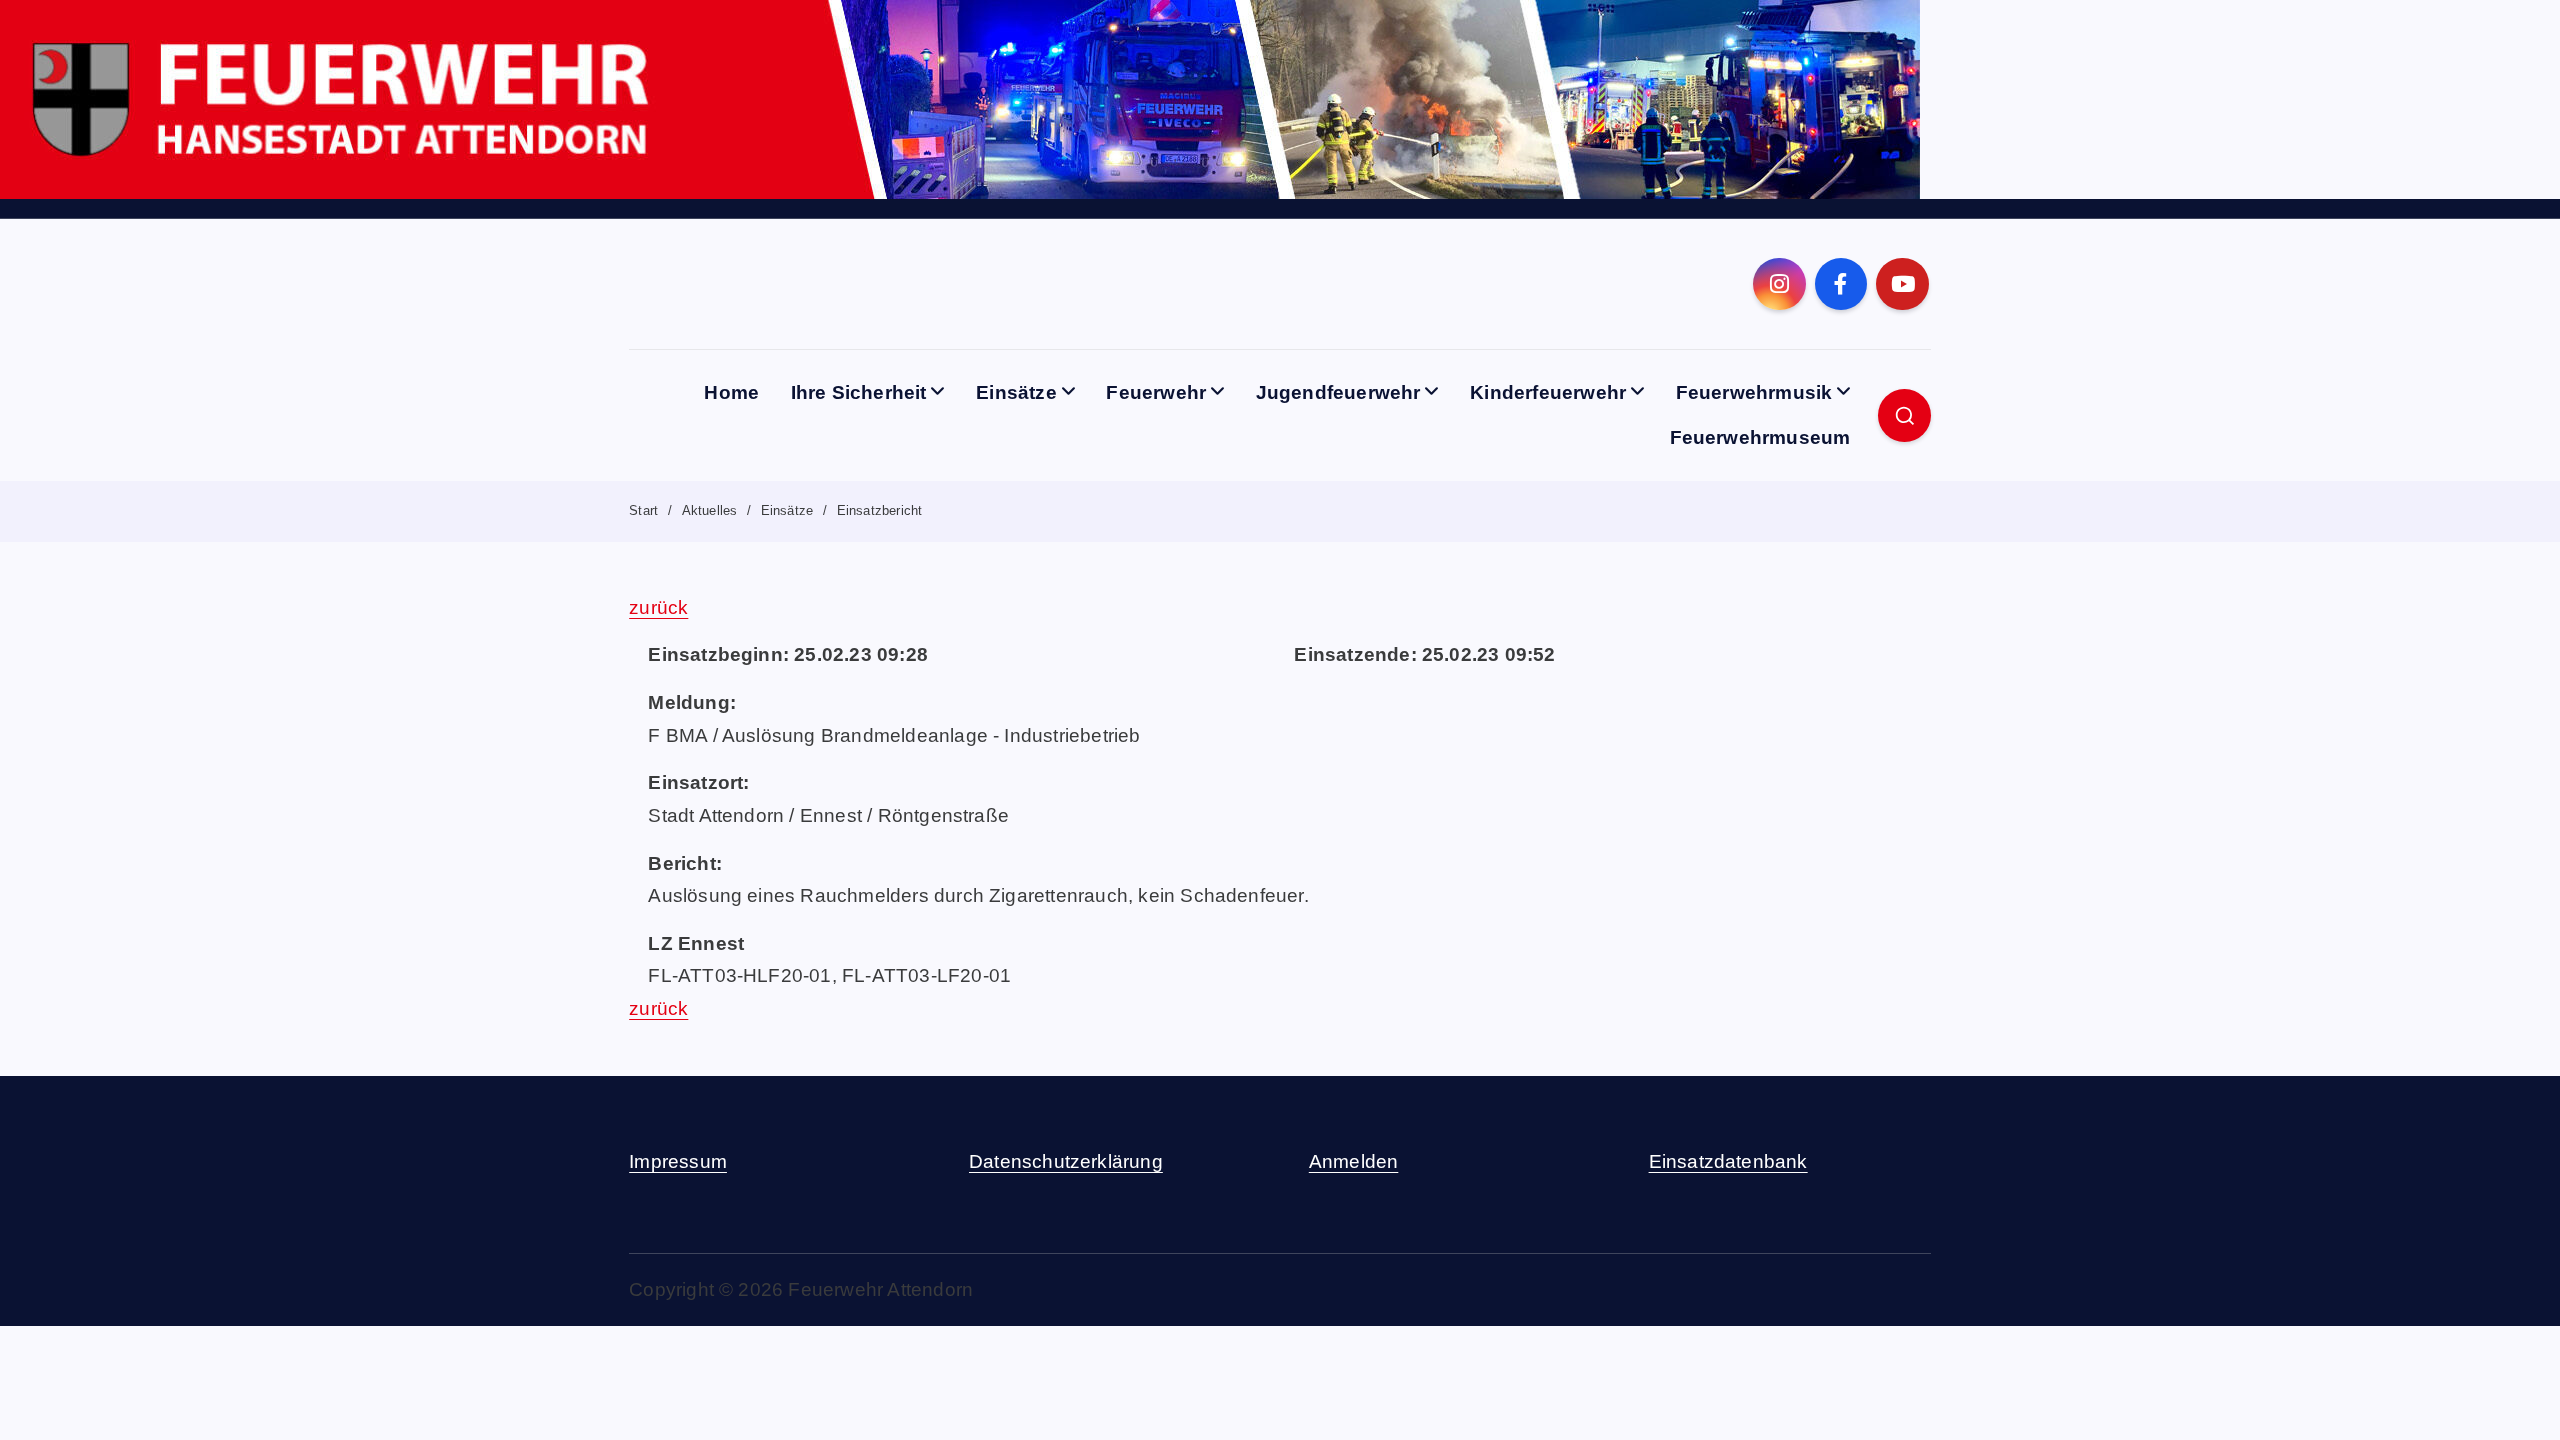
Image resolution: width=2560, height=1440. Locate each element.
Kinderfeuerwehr (1548, 392)
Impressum (678, 1161)
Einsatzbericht (880, 510)
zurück (658, 607)
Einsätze (1016, 392)
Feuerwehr (1156, 392)
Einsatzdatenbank (1728, 1161)
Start (643, 510)
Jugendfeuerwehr (1338, 392)
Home (731, 392)
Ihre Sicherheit (859, 392)
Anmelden (1354, 1161)
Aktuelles (710, 510)
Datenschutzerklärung (1066, 1161)
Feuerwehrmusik (1754, 392)
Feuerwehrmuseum (1760, 437)
